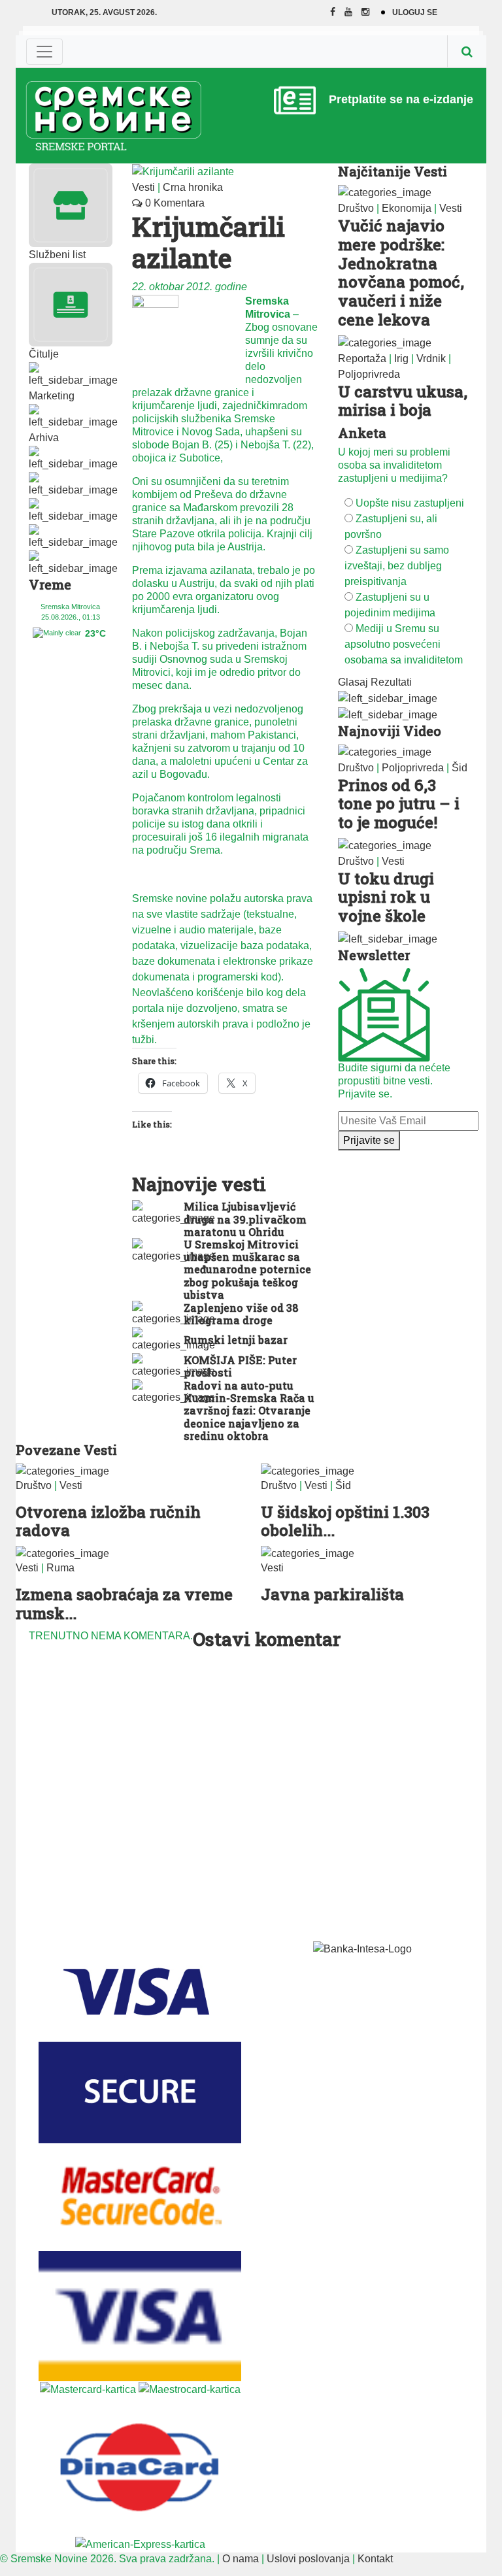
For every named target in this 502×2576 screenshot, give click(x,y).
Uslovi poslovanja (308, 2559)
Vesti (143, 187)
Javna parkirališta (332, 1594)
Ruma (60, 1568)
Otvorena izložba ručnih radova (108, 1521)
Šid (460, 768)
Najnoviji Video (390, 731)
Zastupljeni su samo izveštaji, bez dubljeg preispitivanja (397, 566)
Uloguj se (415, 12)
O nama (241, 2559)
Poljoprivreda (369, 374)
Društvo (356, 208)
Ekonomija (407, 208)
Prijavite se (369, 1140)
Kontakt (375, 2559)
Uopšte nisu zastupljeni (410, 503)
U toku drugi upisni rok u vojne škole (386, 897)
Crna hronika (193, 187)
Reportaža (362, 359)
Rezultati (391, 682)
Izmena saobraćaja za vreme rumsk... (124, 1604)
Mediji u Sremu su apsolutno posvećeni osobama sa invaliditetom (404, 644)
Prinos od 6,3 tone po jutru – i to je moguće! (399, 804)
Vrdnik (431, 359)
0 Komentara (174, 203)
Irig (401, 359)
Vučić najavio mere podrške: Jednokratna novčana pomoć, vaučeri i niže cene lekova (401, 273)
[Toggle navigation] (44, 52)
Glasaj (353, 682)
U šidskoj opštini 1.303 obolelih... (345, 1521)
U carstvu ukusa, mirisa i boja (403, 401)
